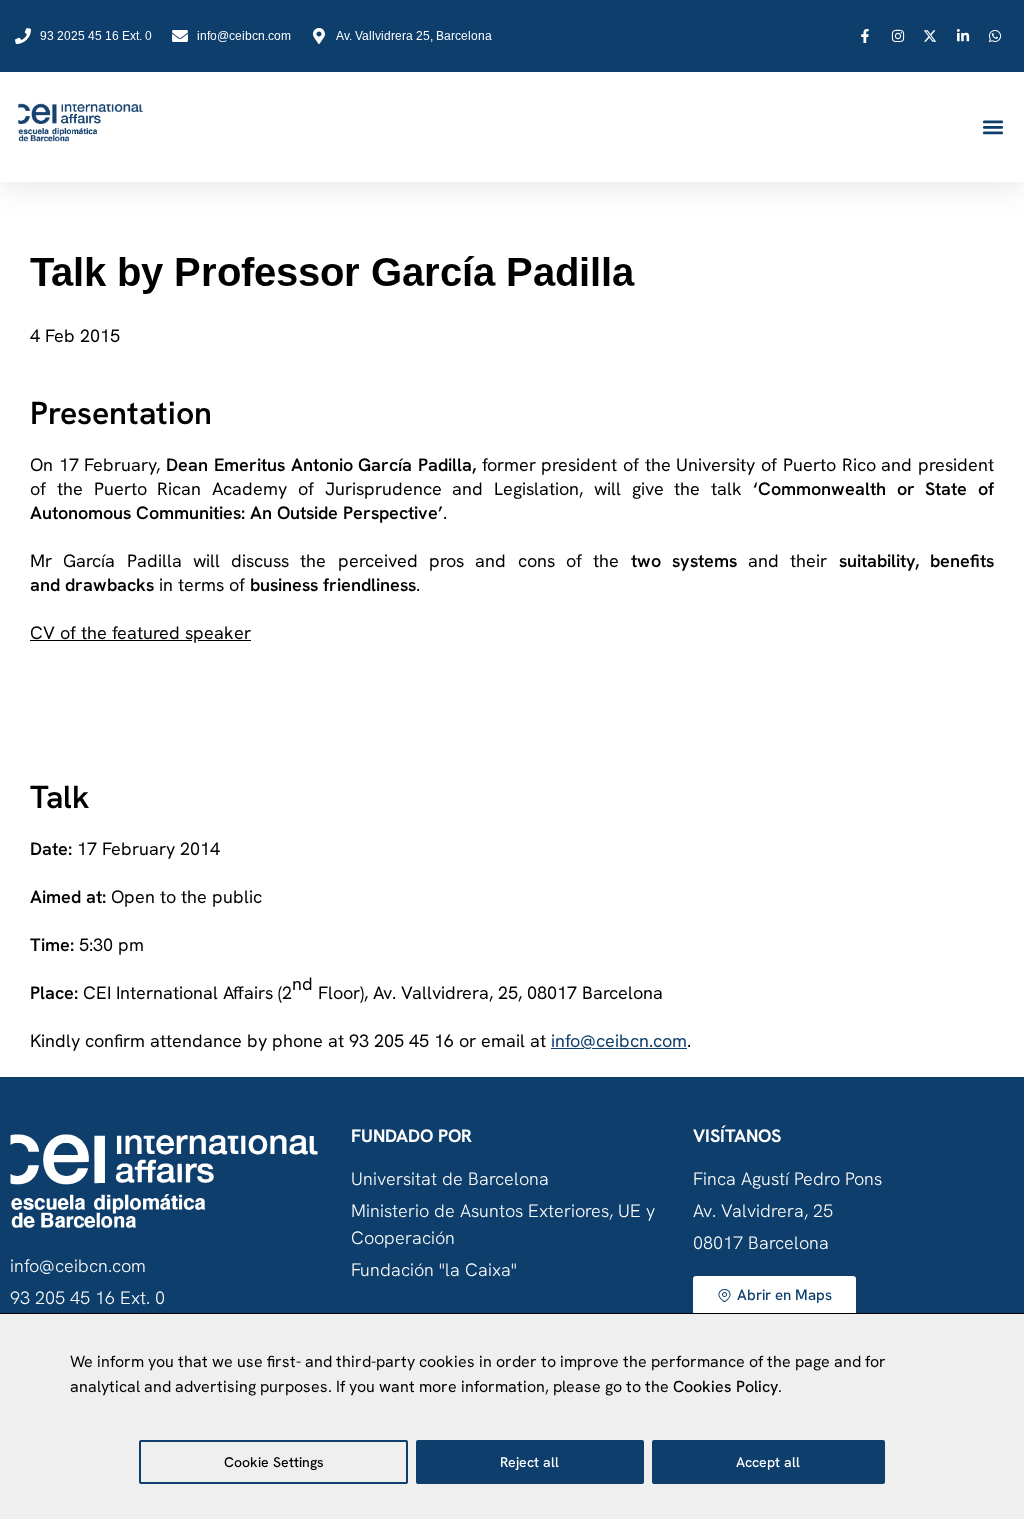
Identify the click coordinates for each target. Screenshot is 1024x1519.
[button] (992, 127)
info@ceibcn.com (619, 1040)
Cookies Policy (725, 1386)
